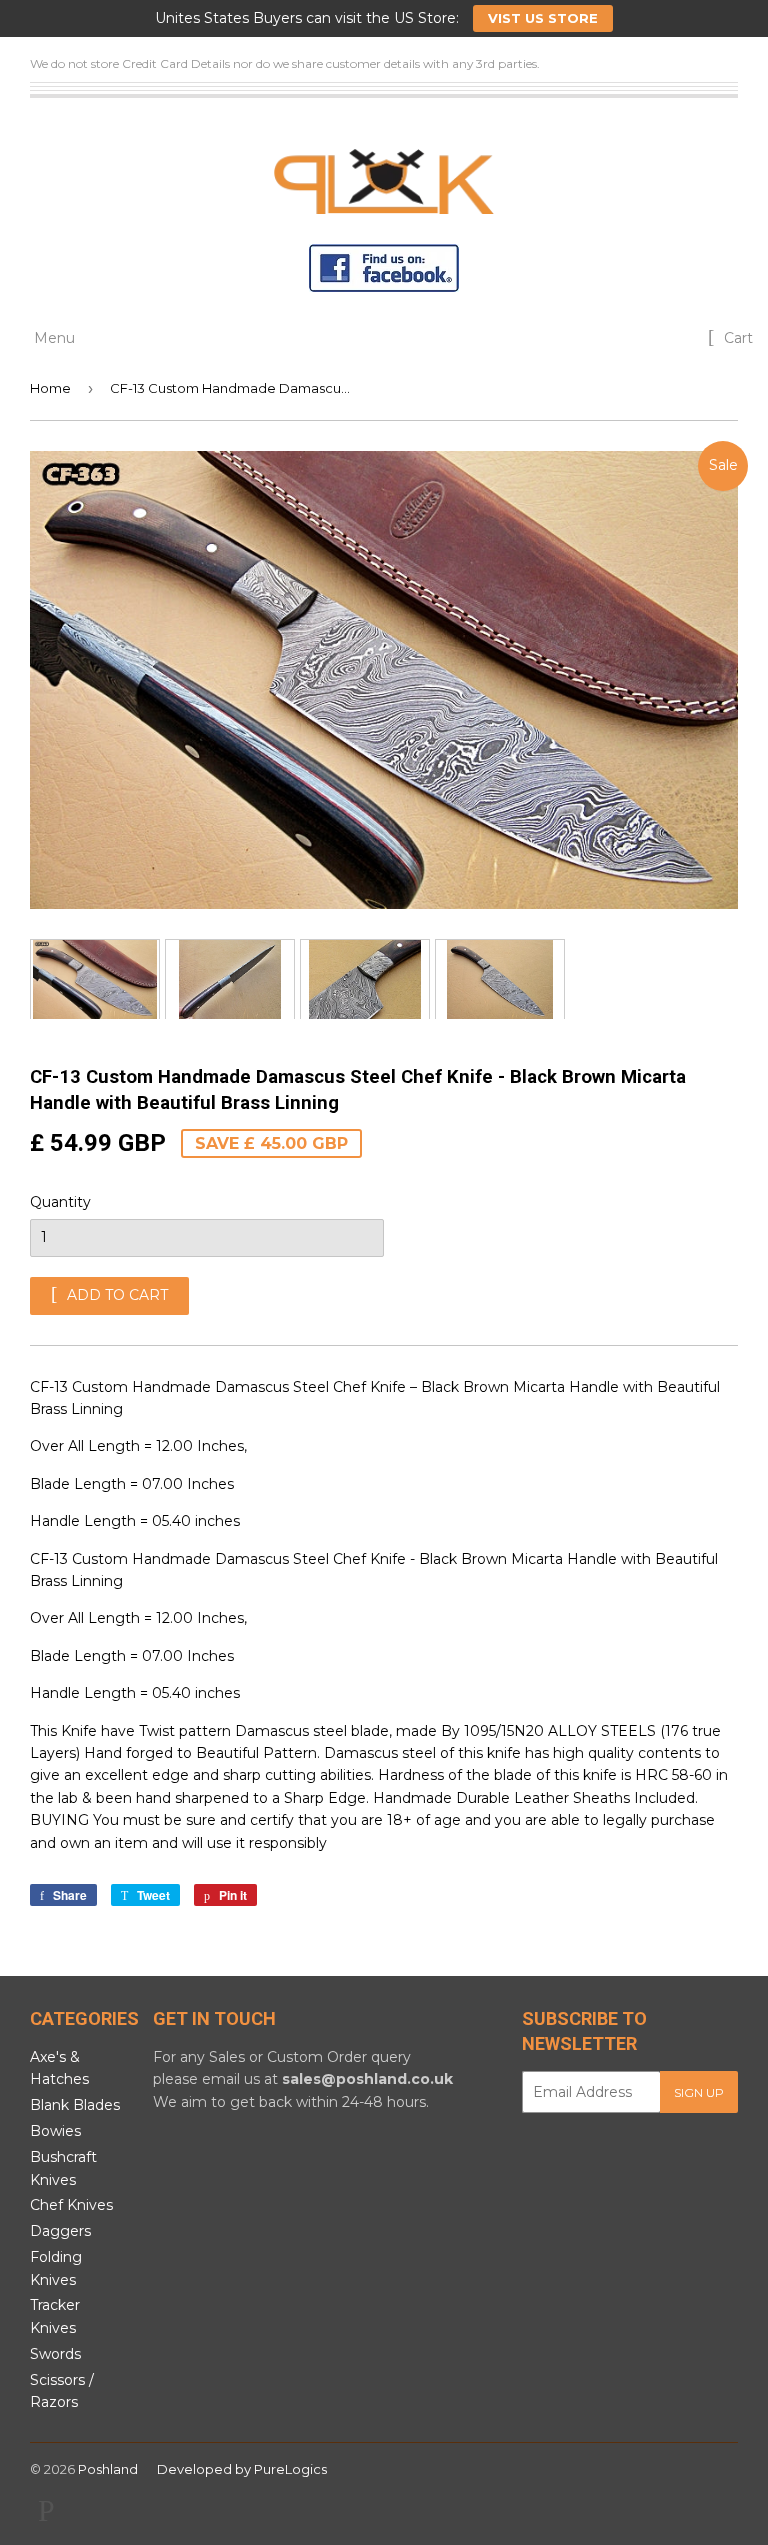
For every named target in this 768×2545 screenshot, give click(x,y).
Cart (736, 338)
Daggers (60, 2231)
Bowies (55, 2131)
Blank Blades (75, 2105)
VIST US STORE (543, 18)
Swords (55, 2354)
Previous (42, 979)
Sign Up (699, 2092)
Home (50, 388)
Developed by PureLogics (242, 2469)
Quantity (60, 1202)
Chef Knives (71, 2205)
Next (725, 979)
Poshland (108, 2469)
